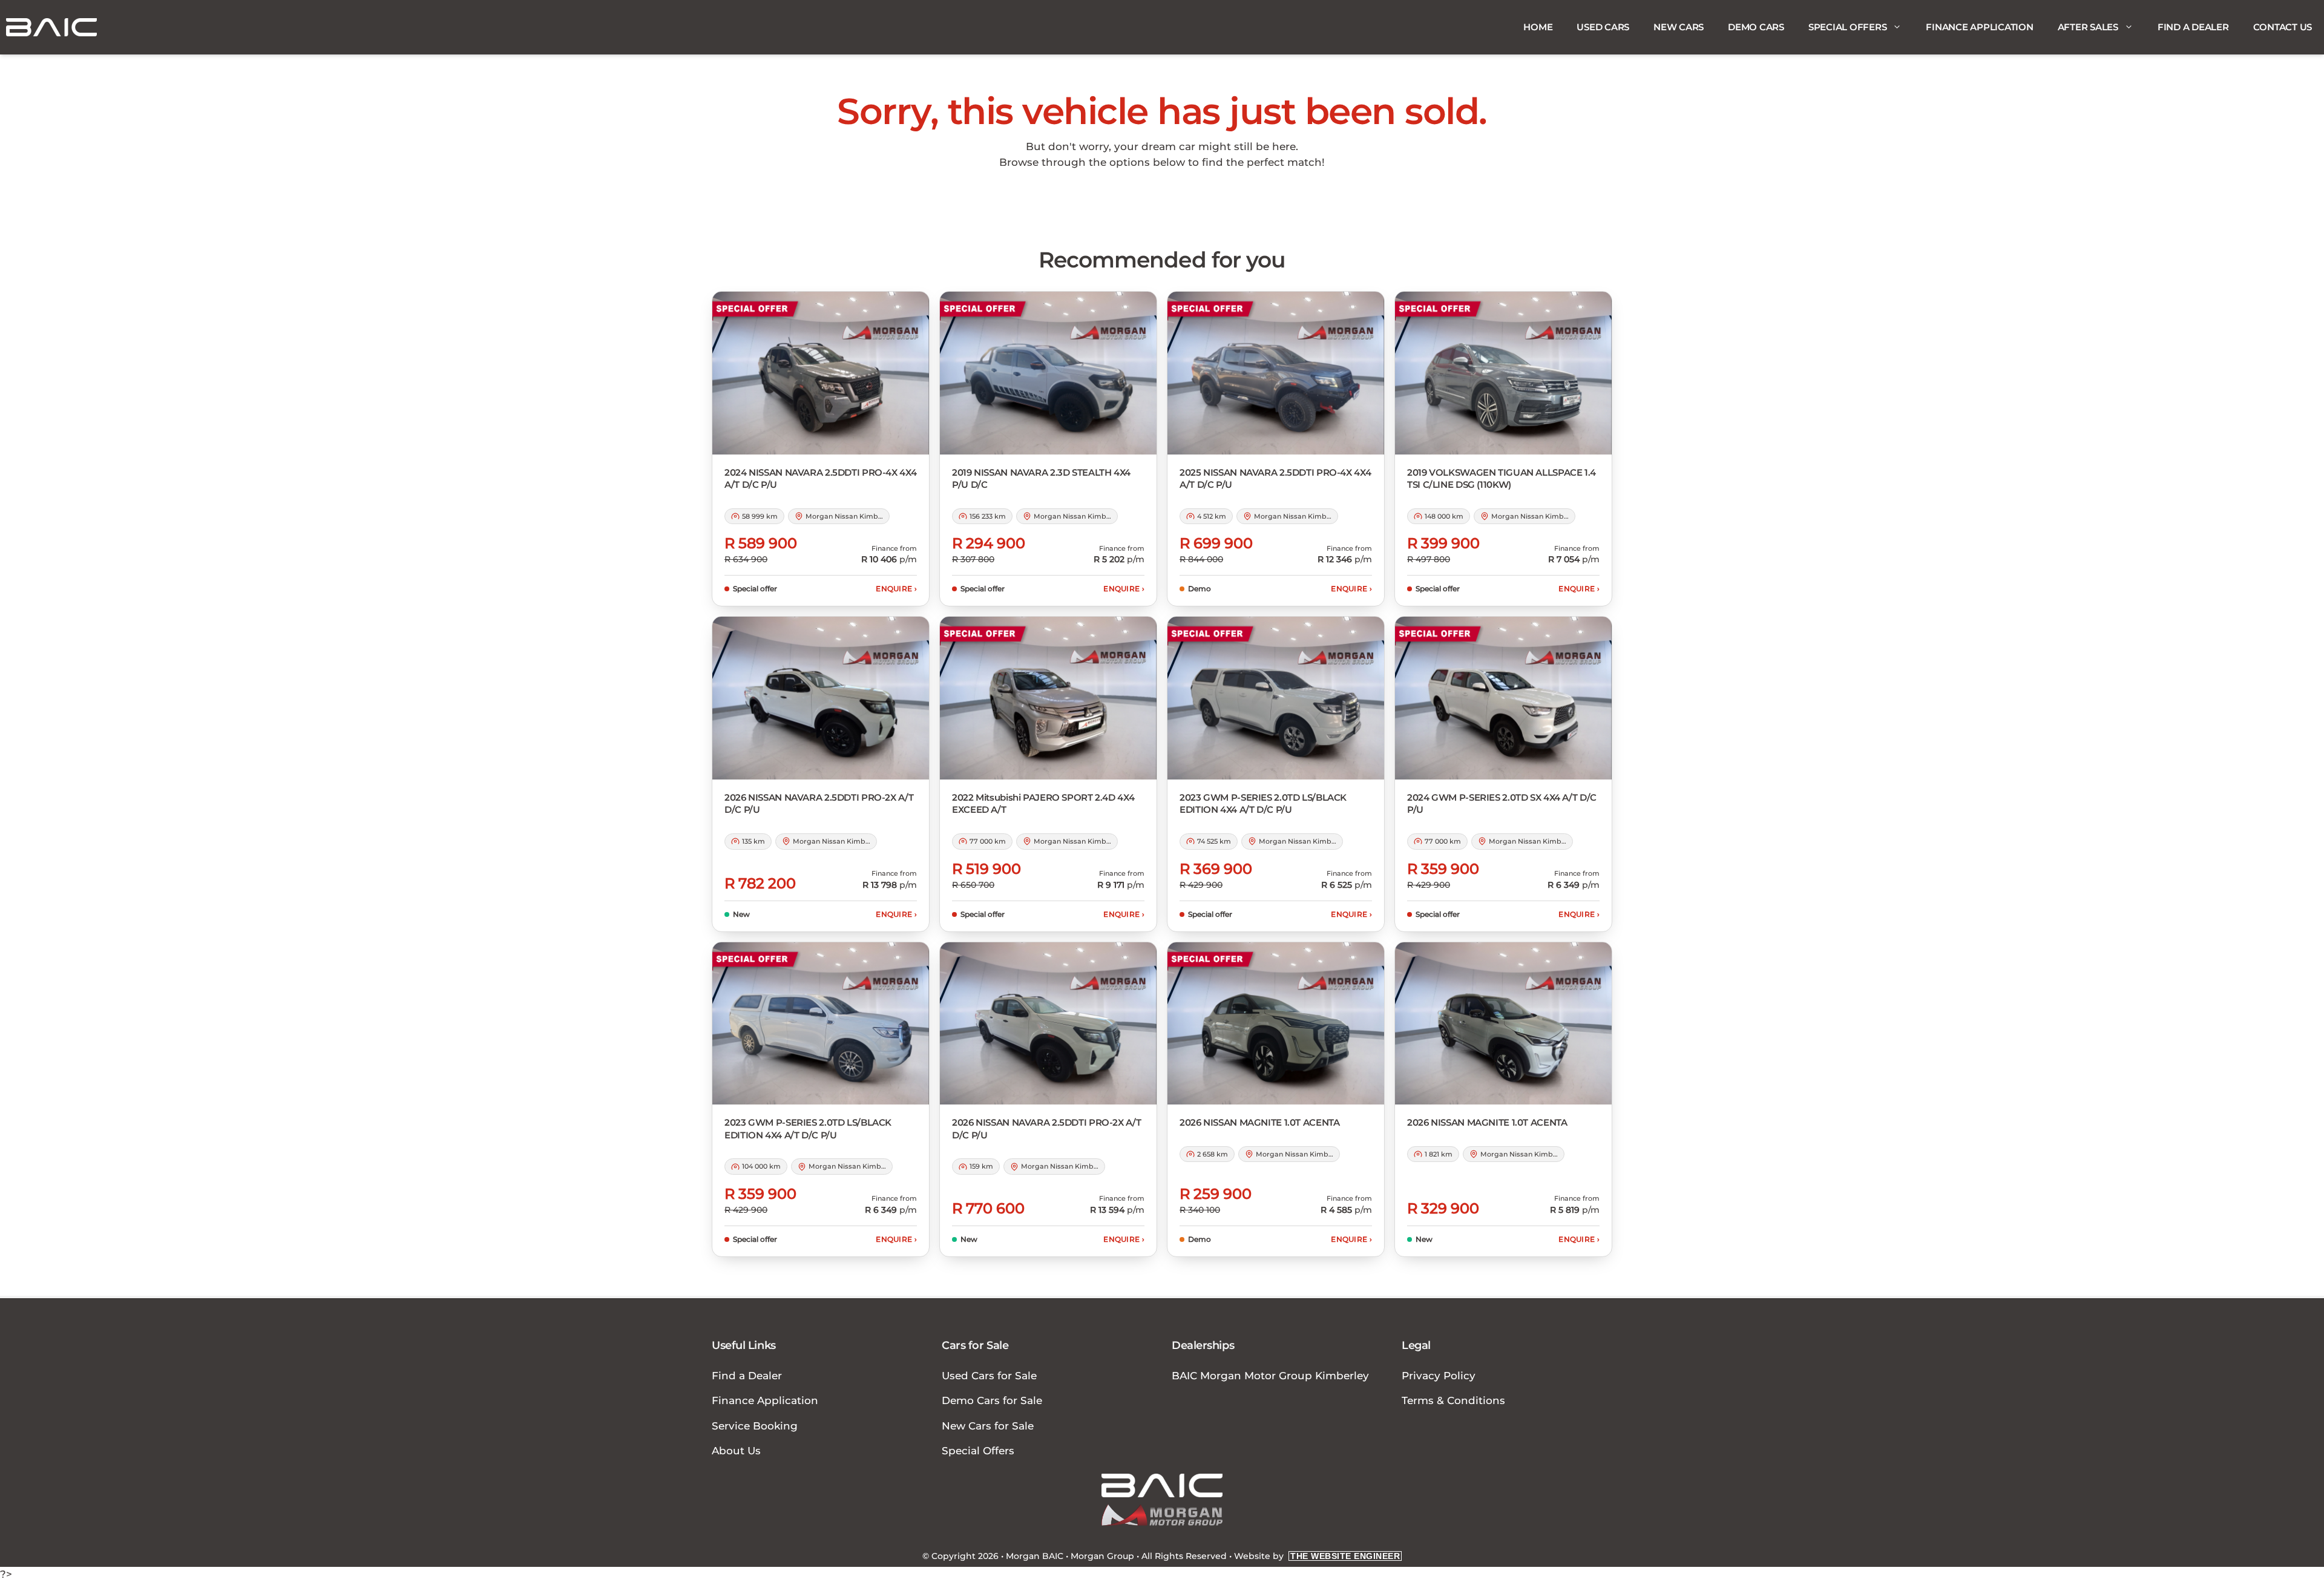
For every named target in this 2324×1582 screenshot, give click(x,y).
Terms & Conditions (1453, 1400)
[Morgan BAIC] (51, 27)
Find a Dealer (2193, 27)
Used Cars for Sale (989, 1376)
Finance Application (1979, 27)
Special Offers (1848, 27)
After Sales (2088, 27)
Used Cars (1603, 27)
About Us (736, 1451)
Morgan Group (1102, 1556)
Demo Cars (1756, 27)
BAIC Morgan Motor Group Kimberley (1270, 1376)
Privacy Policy (1439, 1376)
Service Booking (755, 1426)
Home (1538, 27)
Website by (1317, 1556)
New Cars (1679, 27)
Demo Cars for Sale (992, 1400)
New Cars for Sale (988, 1426)
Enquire (896, 589)
